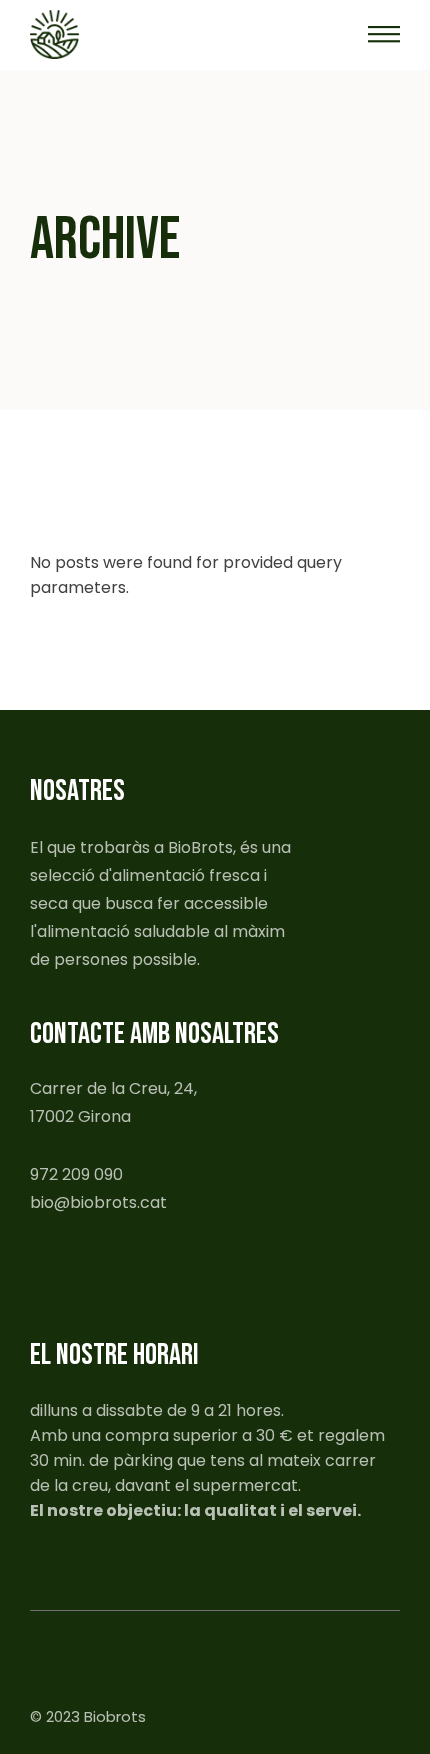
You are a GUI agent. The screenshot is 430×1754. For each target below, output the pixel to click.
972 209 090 (76, 1174)
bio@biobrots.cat (98, 1202)
